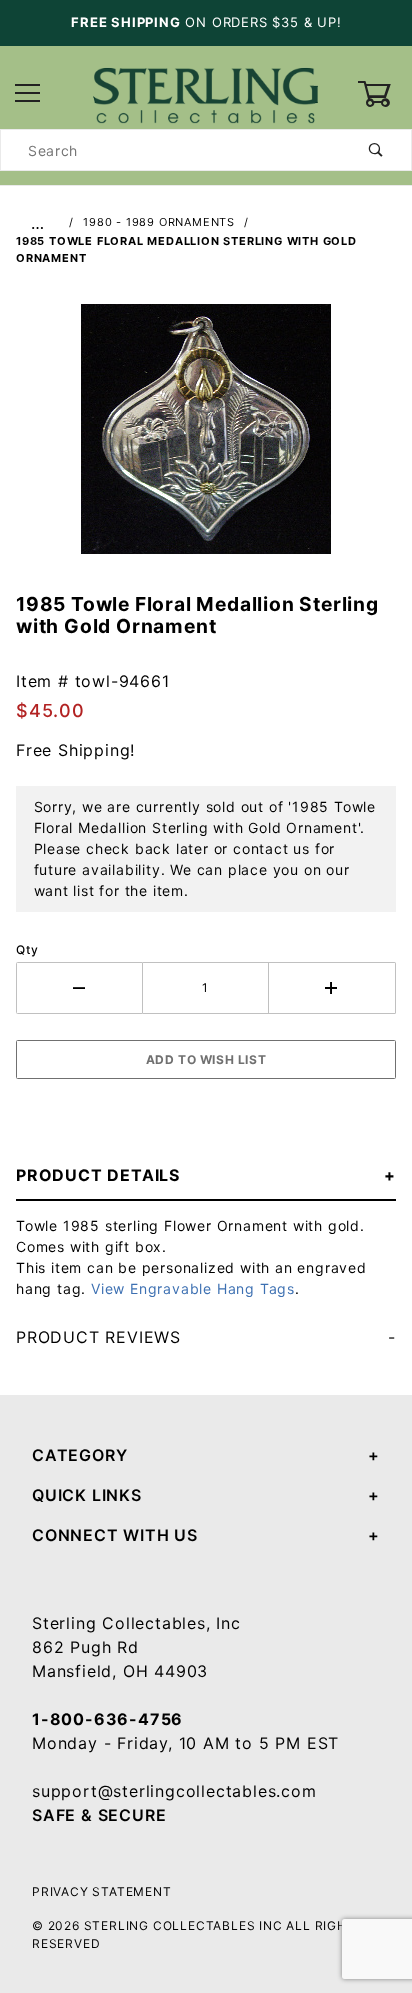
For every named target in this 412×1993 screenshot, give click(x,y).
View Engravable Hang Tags (193, 1288)
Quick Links (87, 1495)
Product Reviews (98, 1337)
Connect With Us (115, 1535)
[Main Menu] (27, 94)
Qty (27, 949)
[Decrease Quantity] (79, 988)
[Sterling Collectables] (205, 92)
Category (79, 1455)
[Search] (376, 150)
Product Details (98, 1175)
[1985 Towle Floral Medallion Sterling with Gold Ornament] (206, 440)
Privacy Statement (102, 1891)
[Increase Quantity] (332, 988)
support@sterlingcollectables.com (174, 1791)
